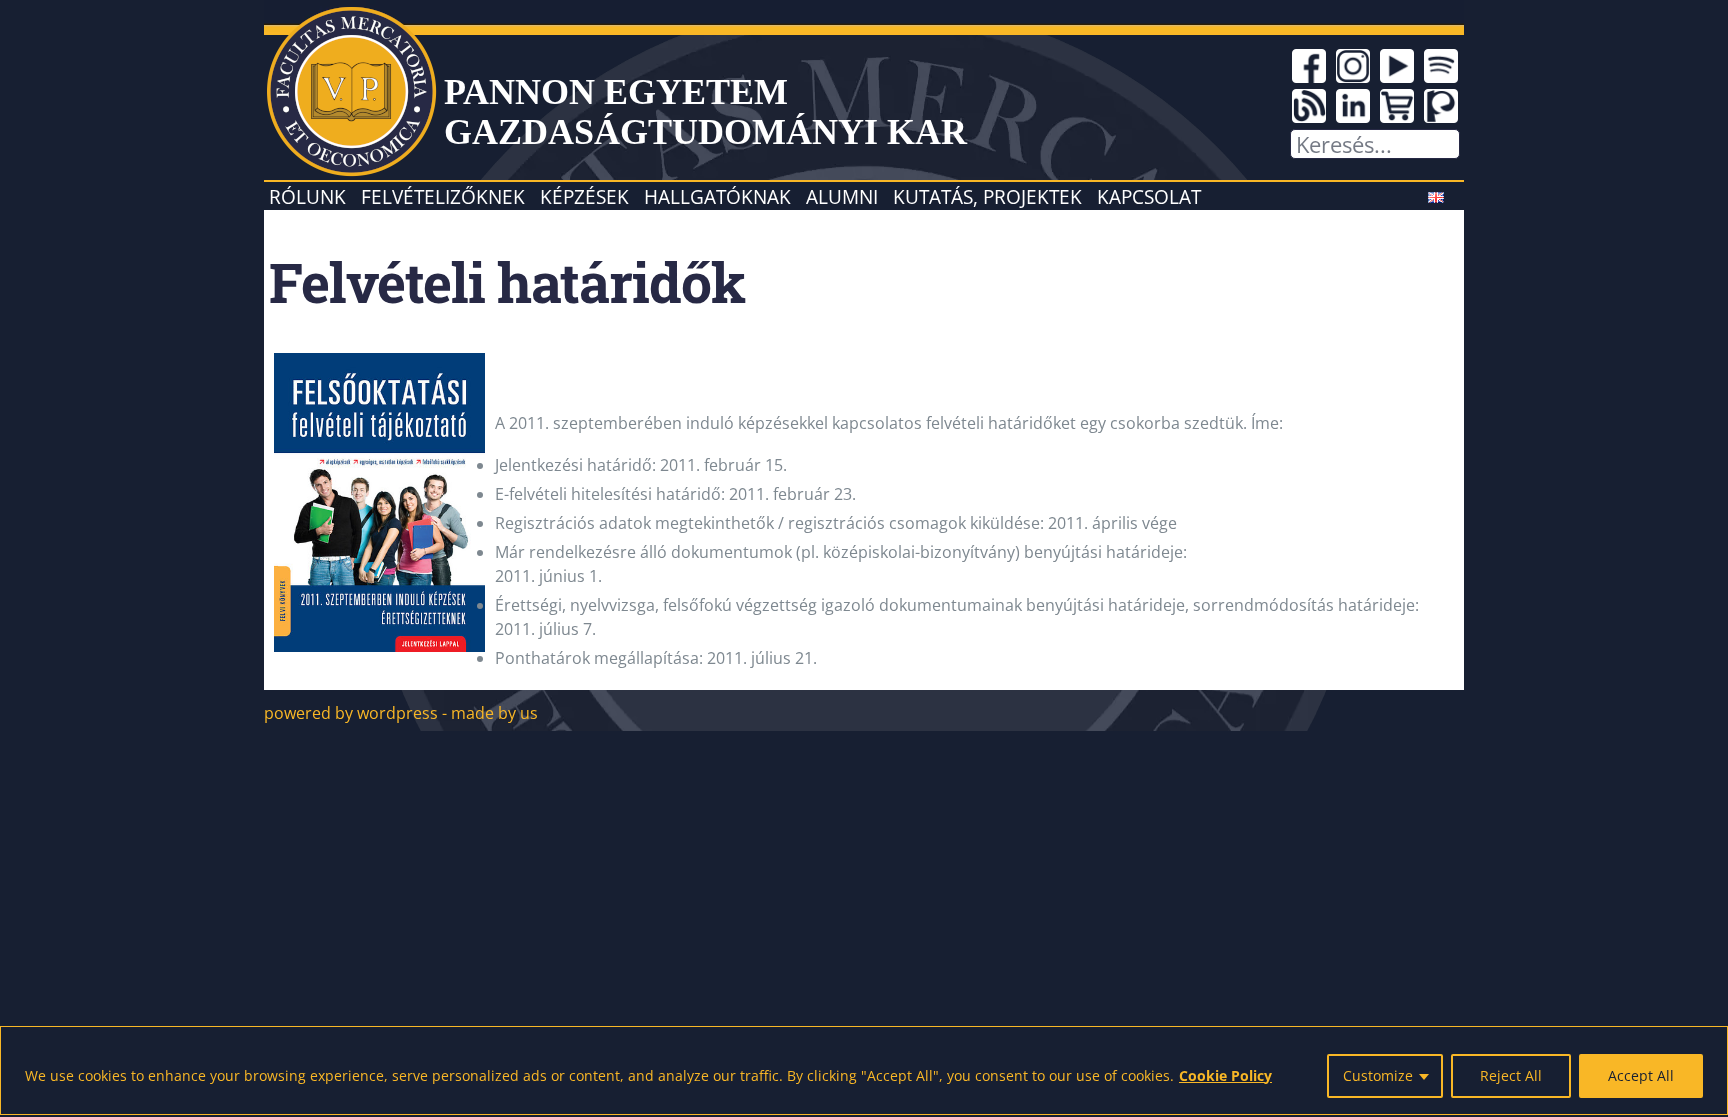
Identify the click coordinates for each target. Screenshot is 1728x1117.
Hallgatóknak (717, 196)
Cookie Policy (1225, 1075)
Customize (1378, 1075)
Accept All (1641, 1075)
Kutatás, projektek (987, 196)
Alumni (842, 196)
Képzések (584, 196)
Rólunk (307, 196)
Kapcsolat (1149, 196)
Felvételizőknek (443, 196)
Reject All (1511, 1075)
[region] (864, 1070)
